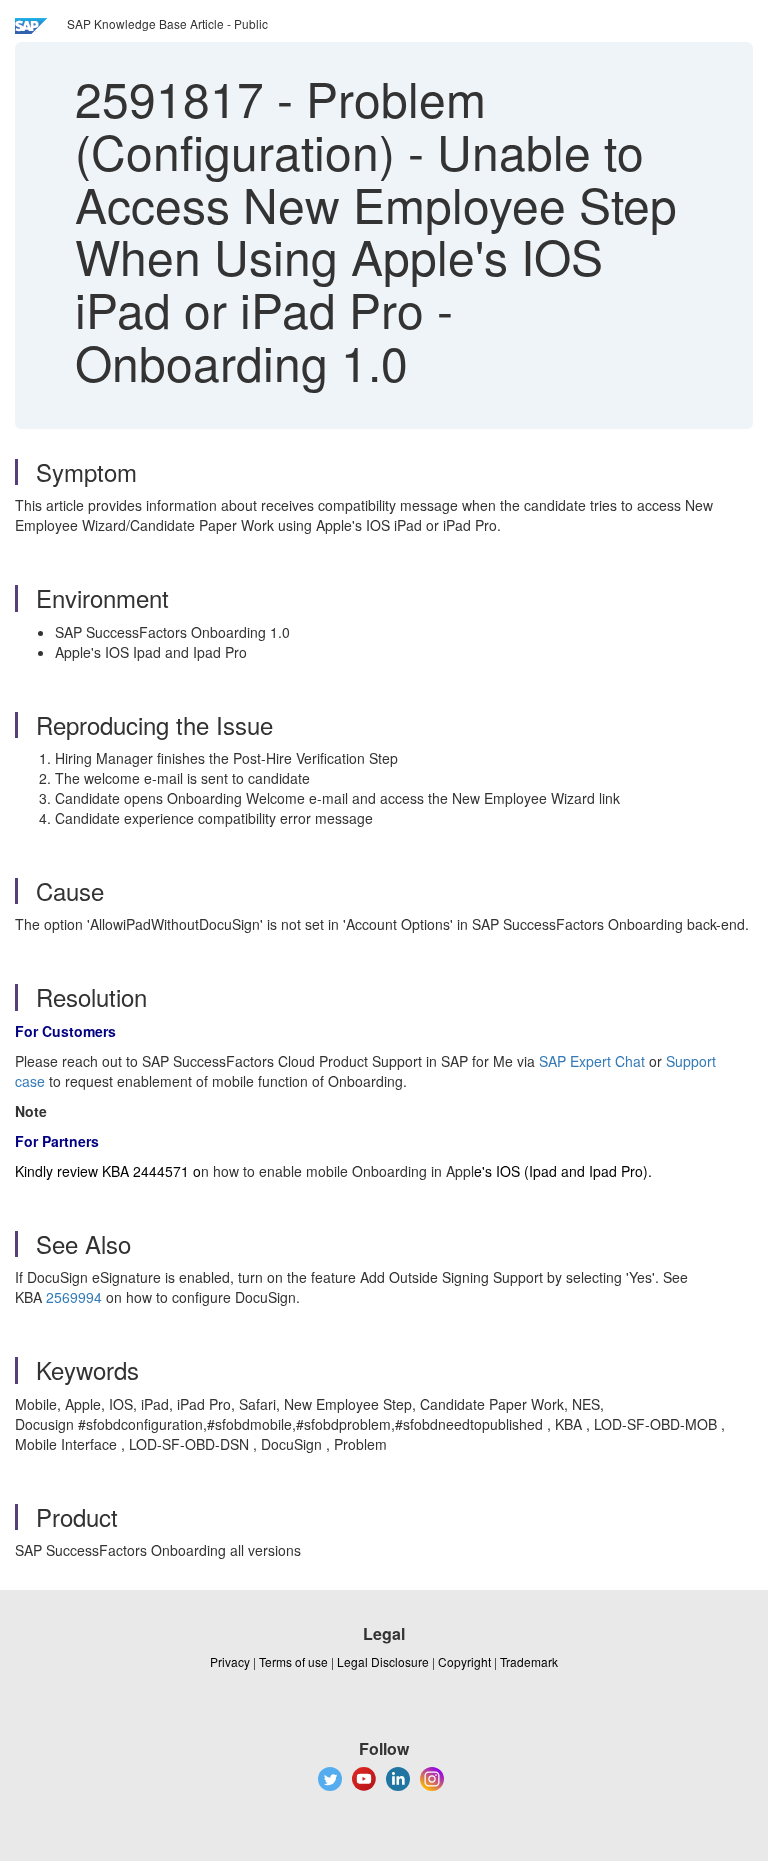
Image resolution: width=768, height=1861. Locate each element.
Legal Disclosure (383, 1661)
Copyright (464, 1661)
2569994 (74, 1297)
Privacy (230, 1661)
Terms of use (293, 1661)
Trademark (529, 1661)
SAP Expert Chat (592, 1061)
